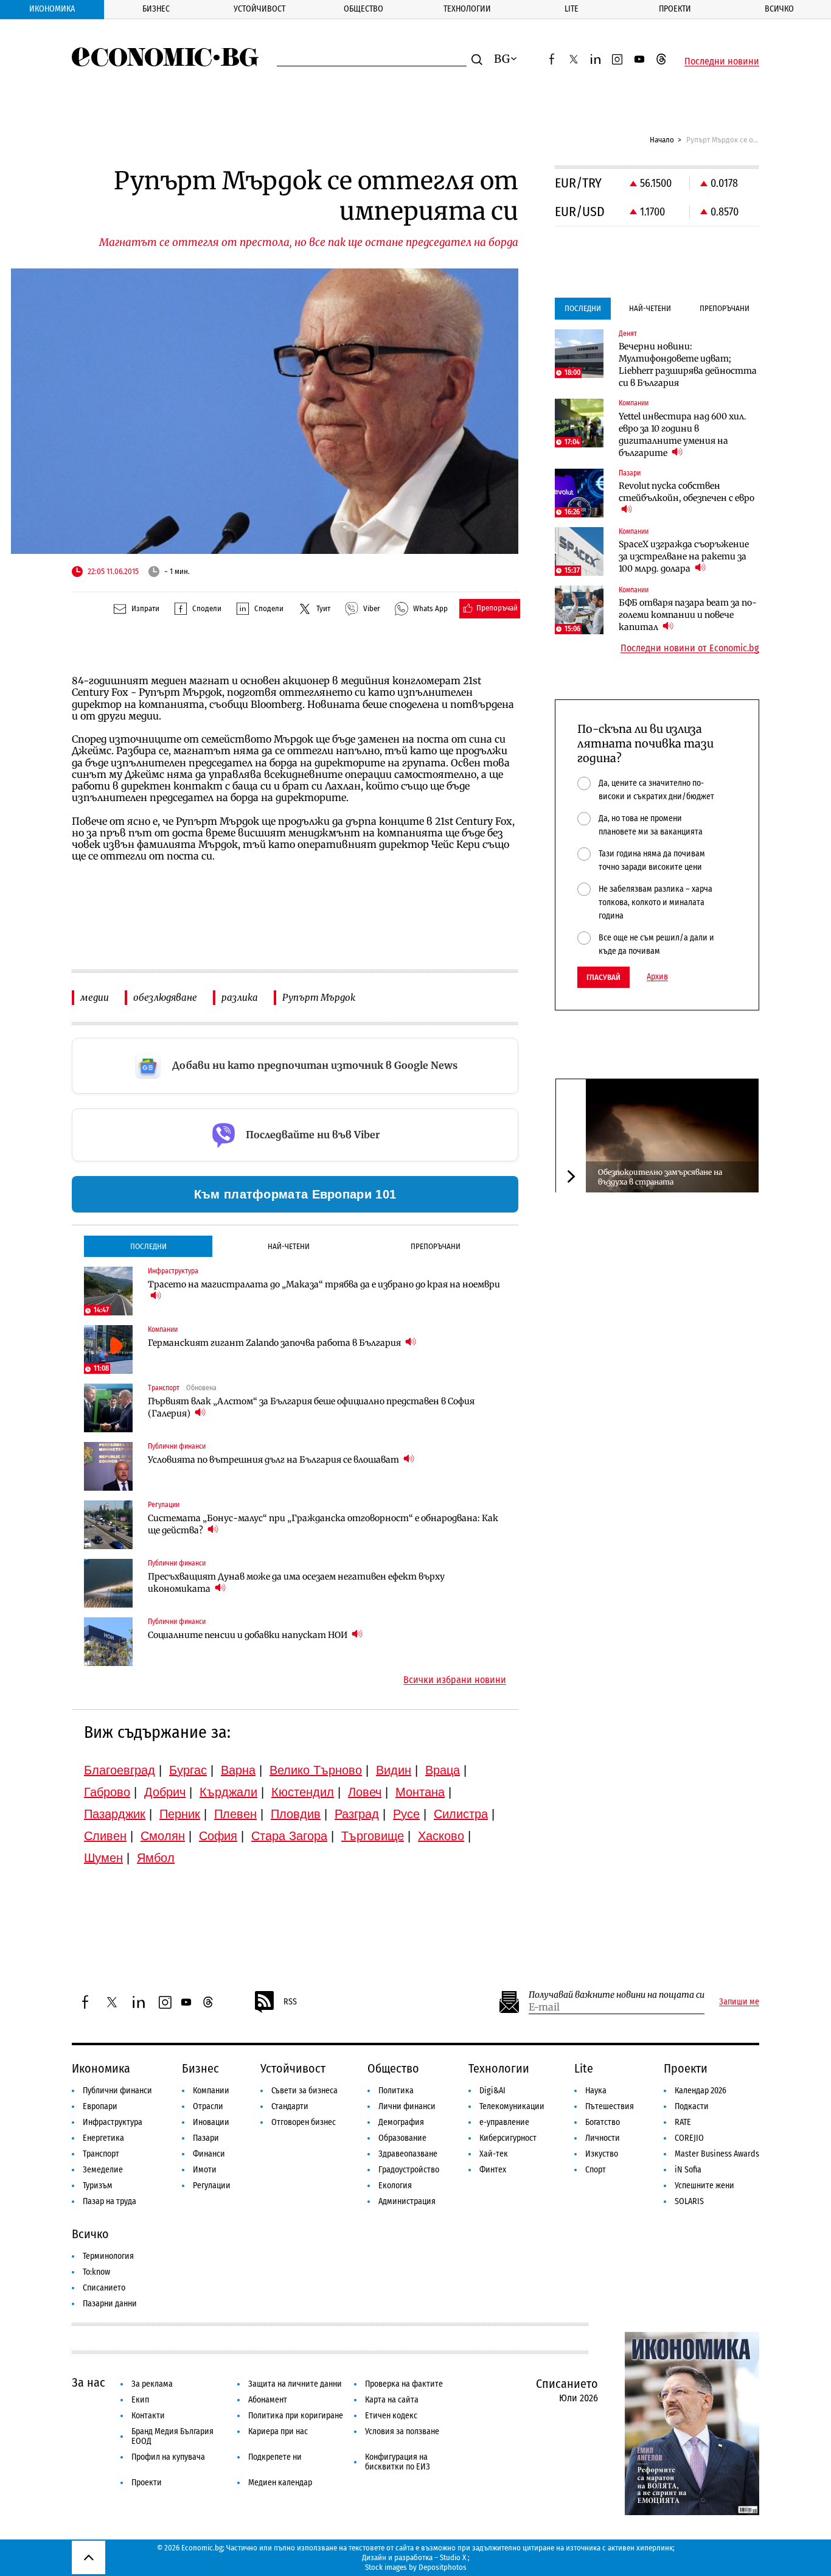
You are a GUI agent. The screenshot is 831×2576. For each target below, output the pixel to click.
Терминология (108, 2256)
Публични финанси (117, 2091)
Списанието (104, 2288)
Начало (662, 140)
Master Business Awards (717, 2154)
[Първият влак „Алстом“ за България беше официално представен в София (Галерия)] (108, 1408)
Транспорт (101, 2154)
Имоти (205, 2170)
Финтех (493, 2170)
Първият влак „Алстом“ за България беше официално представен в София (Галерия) (311, 1407)
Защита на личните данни (295, 2384)
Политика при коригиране (296, 2416)
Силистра (461, 1814)
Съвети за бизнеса (304, 2091)
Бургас (188, 1770)
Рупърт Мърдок (319, 997)
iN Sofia (688, 2170)
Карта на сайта (392, 2400)
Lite (572, 9)
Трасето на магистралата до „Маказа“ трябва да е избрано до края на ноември (324, 1284)
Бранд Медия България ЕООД (172, 2436)
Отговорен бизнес (304, 2122)
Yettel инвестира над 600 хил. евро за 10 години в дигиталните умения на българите (683, 435)
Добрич (165, 1792)
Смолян (163, 1836)
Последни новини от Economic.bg (690, 648)
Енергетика (103, 2138)
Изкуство (602, 2154)
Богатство (603, 2122)
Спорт (596, 2170)
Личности (603, 2138)
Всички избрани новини (455, 1680)
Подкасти (692, 2106)
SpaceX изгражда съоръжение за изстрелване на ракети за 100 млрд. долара (684, 556)
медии (95, 997)
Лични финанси (407, 2106)
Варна (238, 1770)
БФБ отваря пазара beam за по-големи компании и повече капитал (688, 615)
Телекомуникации (512, 2106)
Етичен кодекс (391, 2416)
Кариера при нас (278, 2431)
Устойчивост (259, 9)
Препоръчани (436, 1246)
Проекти (675, 9)
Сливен (105, 1836)
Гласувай (603, 977)
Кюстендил (303, 1792)
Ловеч (365, 1792)
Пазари (206, 2138)
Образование (402, 2138)
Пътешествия (610, 2106)
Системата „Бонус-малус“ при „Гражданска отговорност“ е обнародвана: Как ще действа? (323, 1524)
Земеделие (103, 2170)
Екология (395, 2186)
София (218, 1836)
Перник (180, 1814)
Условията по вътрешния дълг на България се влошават (274, 1460)
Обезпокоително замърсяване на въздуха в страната (660, 1176)
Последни (148, 1246)
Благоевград (120, 1770)
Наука (596, 2091)
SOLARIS (689, 2201)
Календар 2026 (701, 2091)
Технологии (467, 9)
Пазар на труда (110, 2201)
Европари (100, 2106)
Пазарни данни (110, 2304)
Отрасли (208, 2106)
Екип (140, 2400)
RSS (290, 2002)
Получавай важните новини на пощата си (617, 1995)
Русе (406, 1814)
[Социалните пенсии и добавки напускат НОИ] (108, 1642)
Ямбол (156, 1858)
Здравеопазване (408, 2154)
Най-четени (289, 1246)
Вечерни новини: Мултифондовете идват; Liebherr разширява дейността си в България (688, 365)
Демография (401, 2122)
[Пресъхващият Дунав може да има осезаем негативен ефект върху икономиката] (108, 1583)
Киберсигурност (508, 2138)
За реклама (152, 2384)
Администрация (407, 2201)
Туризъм (98, 2186)
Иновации (211, 2122)
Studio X (453, 2557)
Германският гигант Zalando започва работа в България (275, 1343)
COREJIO (689, 2138)
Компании (211, 2091)
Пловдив (296, 1814)
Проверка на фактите (404, 2384)
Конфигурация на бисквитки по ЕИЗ (398, 2462)
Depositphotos (443, 2567)
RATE (683, 2122)
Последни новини (722, 61)
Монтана (420, 1792)
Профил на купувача (168, 2457)
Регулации (212, 2186)
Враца (443, 1770)
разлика (240, 997)
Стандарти (290, 2106)
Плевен (235, 1814)
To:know (96, 2272)
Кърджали (228, 1792)
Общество (363, 9)
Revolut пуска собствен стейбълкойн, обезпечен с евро (687, 492)
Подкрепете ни (275, 2457)
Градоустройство (409, 2170)
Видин (394, 1770)
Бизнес (156, 9)
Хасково (441, 1836)
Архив (657, 977)
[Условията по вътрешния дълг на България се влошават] (108, 1466)
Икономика (52, 9)
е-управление (504, 2122)
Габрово (107, 1792)
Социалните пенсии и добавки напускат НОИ (249, 1635)
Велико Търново (316, 1770)
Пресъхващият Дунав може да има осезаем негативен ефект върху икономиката (296, 1583)
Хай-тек (494, 2154)
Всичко (779, 9)
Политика (396, 2091)
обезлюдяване (165, 997)
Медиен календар (280, 2483)
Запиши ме (739, 2002)
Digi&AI (492, 2091)
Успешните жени (704, 2186)
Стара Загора (289, 1836)
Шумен (103, 1858)
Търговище (373, 1836)
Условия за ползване (402, 2431)
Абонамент (268, 2400)
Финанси (209, 2154)
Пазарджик (115, 1814)
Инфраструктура (113, 2122)
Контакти (148, 2416)
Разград (357, 1814)
